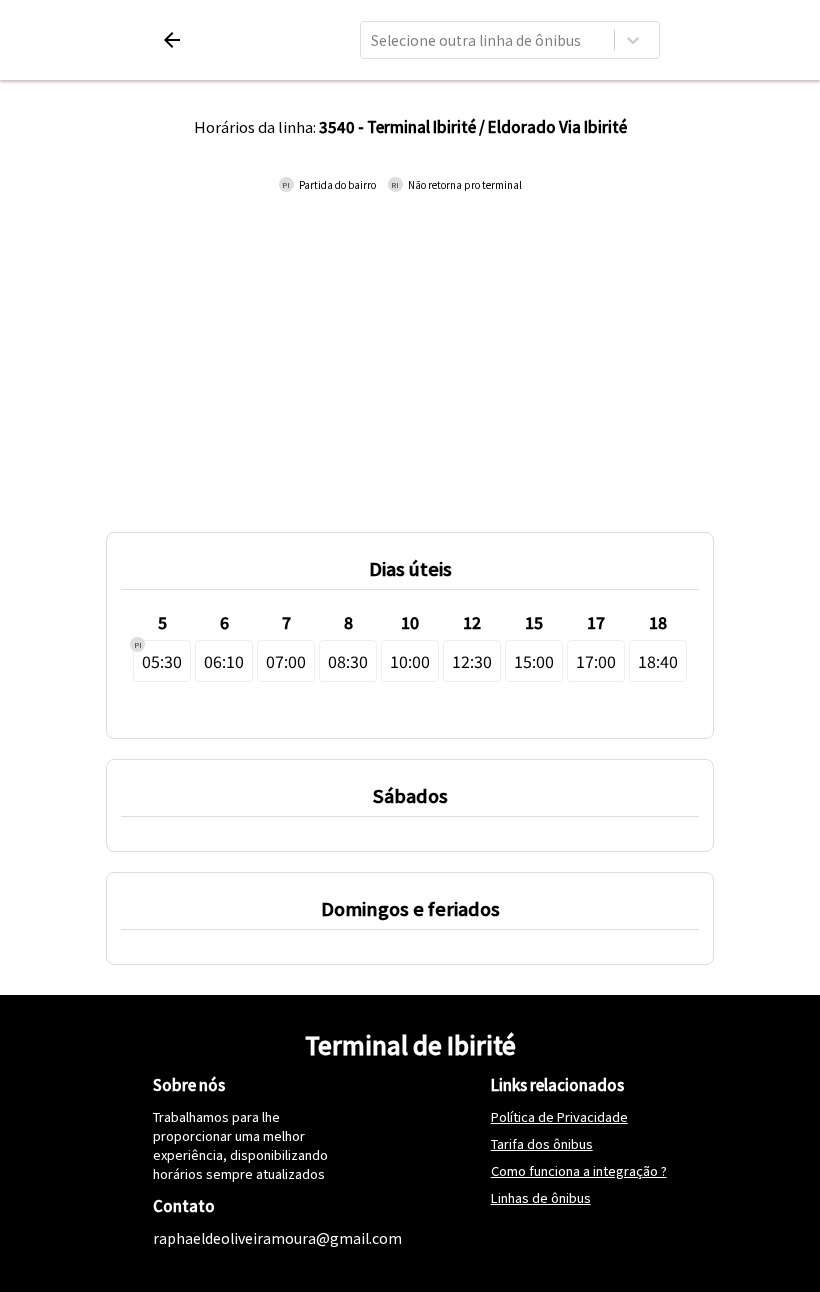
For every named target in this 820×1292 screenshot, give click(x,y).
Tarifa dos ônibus (542, 1143)
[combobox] (372, 40)
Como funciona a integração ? (579, 1170)
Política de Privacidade (559, 1116)
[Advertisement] (410, 352)
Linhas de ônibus (541, 1197)
